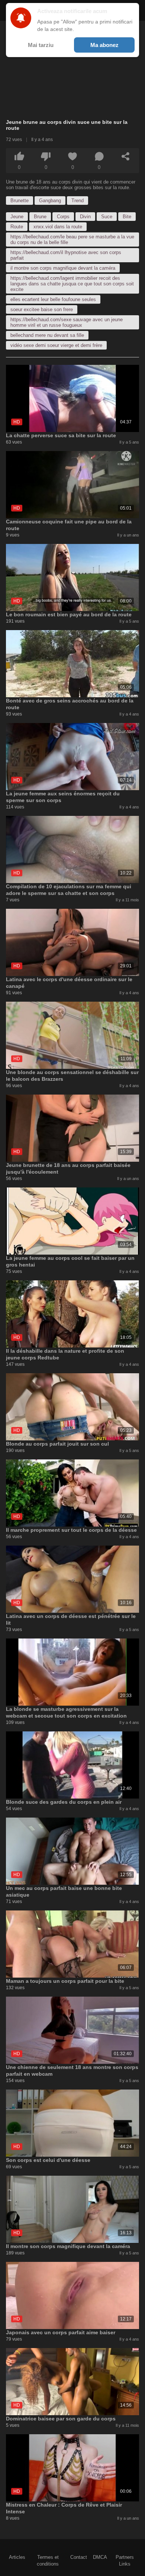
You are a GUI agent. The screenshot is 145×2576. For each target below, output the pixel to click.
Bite (127, 217)
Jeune (17, 217)
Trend (78, 201)
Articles (17, 2557)
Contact (79, 2557)
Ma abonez (104, 45)
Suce (107, 217)
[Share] (126, 156)
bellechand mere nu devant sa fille (47, 335)
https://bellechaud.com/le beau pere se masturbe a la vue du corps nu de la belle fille (72, 240)
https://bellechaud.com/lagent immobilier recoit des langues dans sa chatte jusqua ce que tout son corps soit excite (72, 284)
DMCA (100, 2557)
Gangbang (50, 201)
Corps (63, 217)
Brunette (20, 201)
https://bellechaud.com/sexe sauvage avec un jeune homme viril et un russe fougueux (67, 322)
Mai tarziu (41, 45)
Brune (40, 217)
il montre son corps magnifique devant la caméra (63, 268)
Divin (85, 217)
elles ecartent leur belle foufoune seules (53, 299)
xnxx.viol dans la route (58, 227)
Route (17, 227)
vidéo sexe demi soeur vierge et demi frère (56, 345)
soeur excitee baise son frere (42, 309)
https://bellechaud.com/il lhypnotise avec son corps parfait (66, 255)
